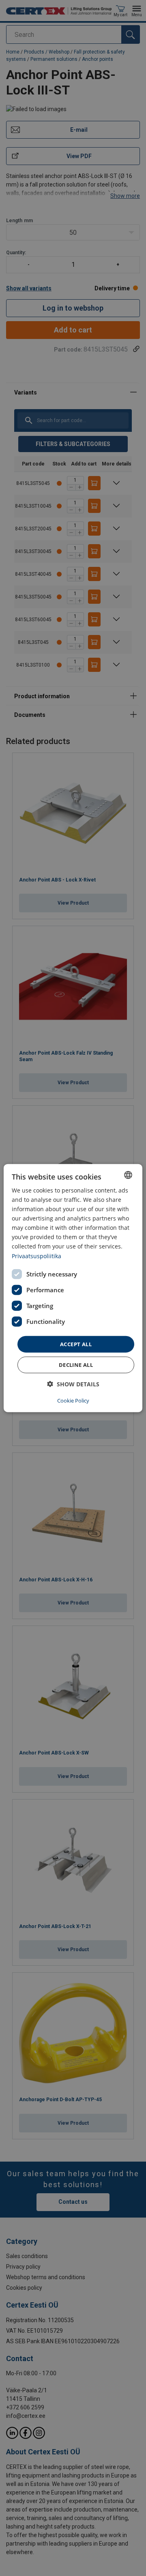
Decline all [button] (76, 1365)
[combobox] (128, 1175)
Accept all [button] (76, 1344)
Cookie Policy (73, 1401)
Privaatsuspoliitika (36, 1256)
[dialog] (73, 1288)
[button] (73, 1384)
